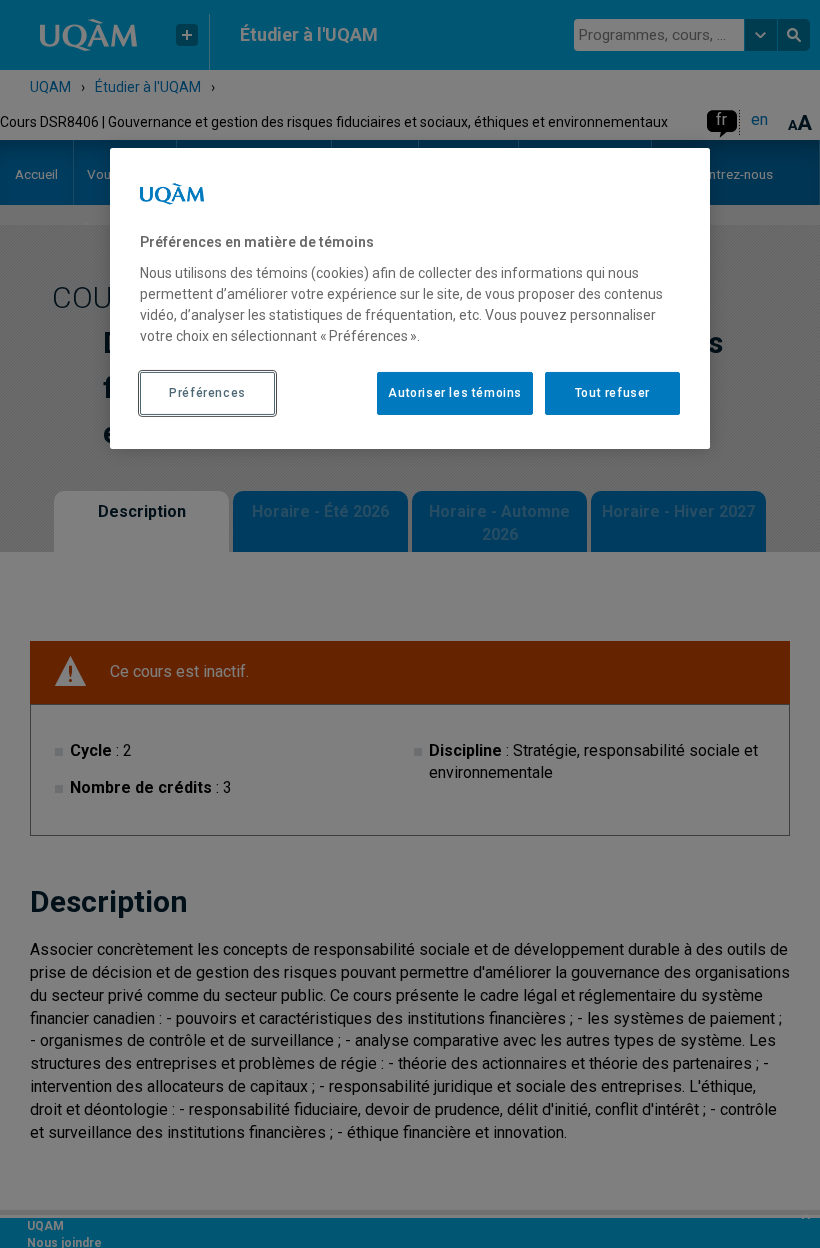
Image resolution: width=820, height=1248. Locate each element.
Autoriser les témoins (455, 393)
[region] (410, 298)
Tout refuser (612, 393)
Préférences (207, 393)
